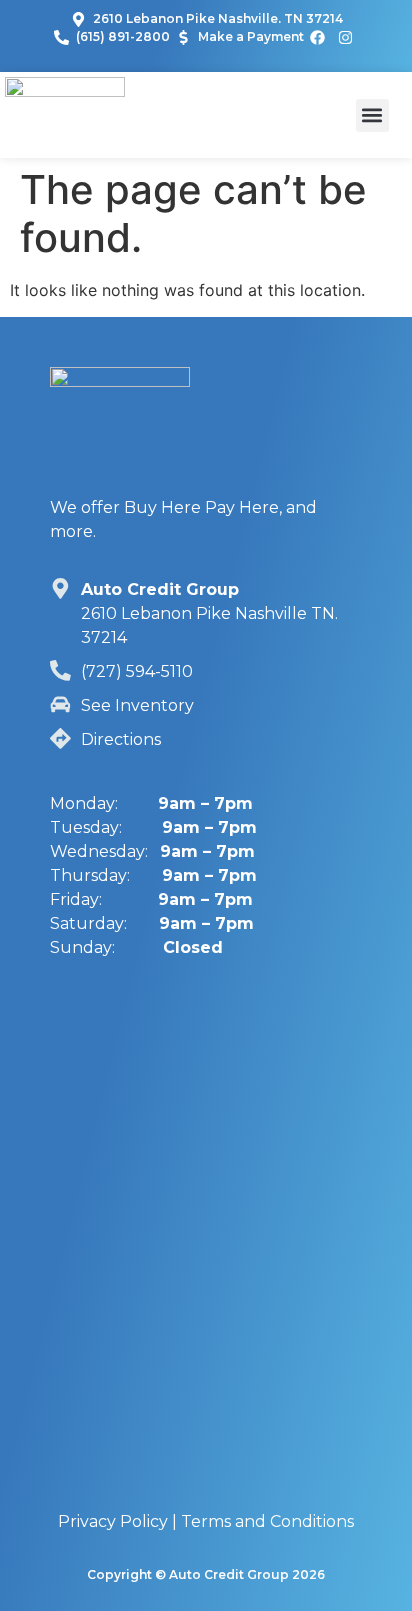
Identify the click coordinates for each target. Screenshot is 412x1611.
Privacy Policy (113, 1521)
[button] (372, 115)
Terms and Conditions (267, 1521)
